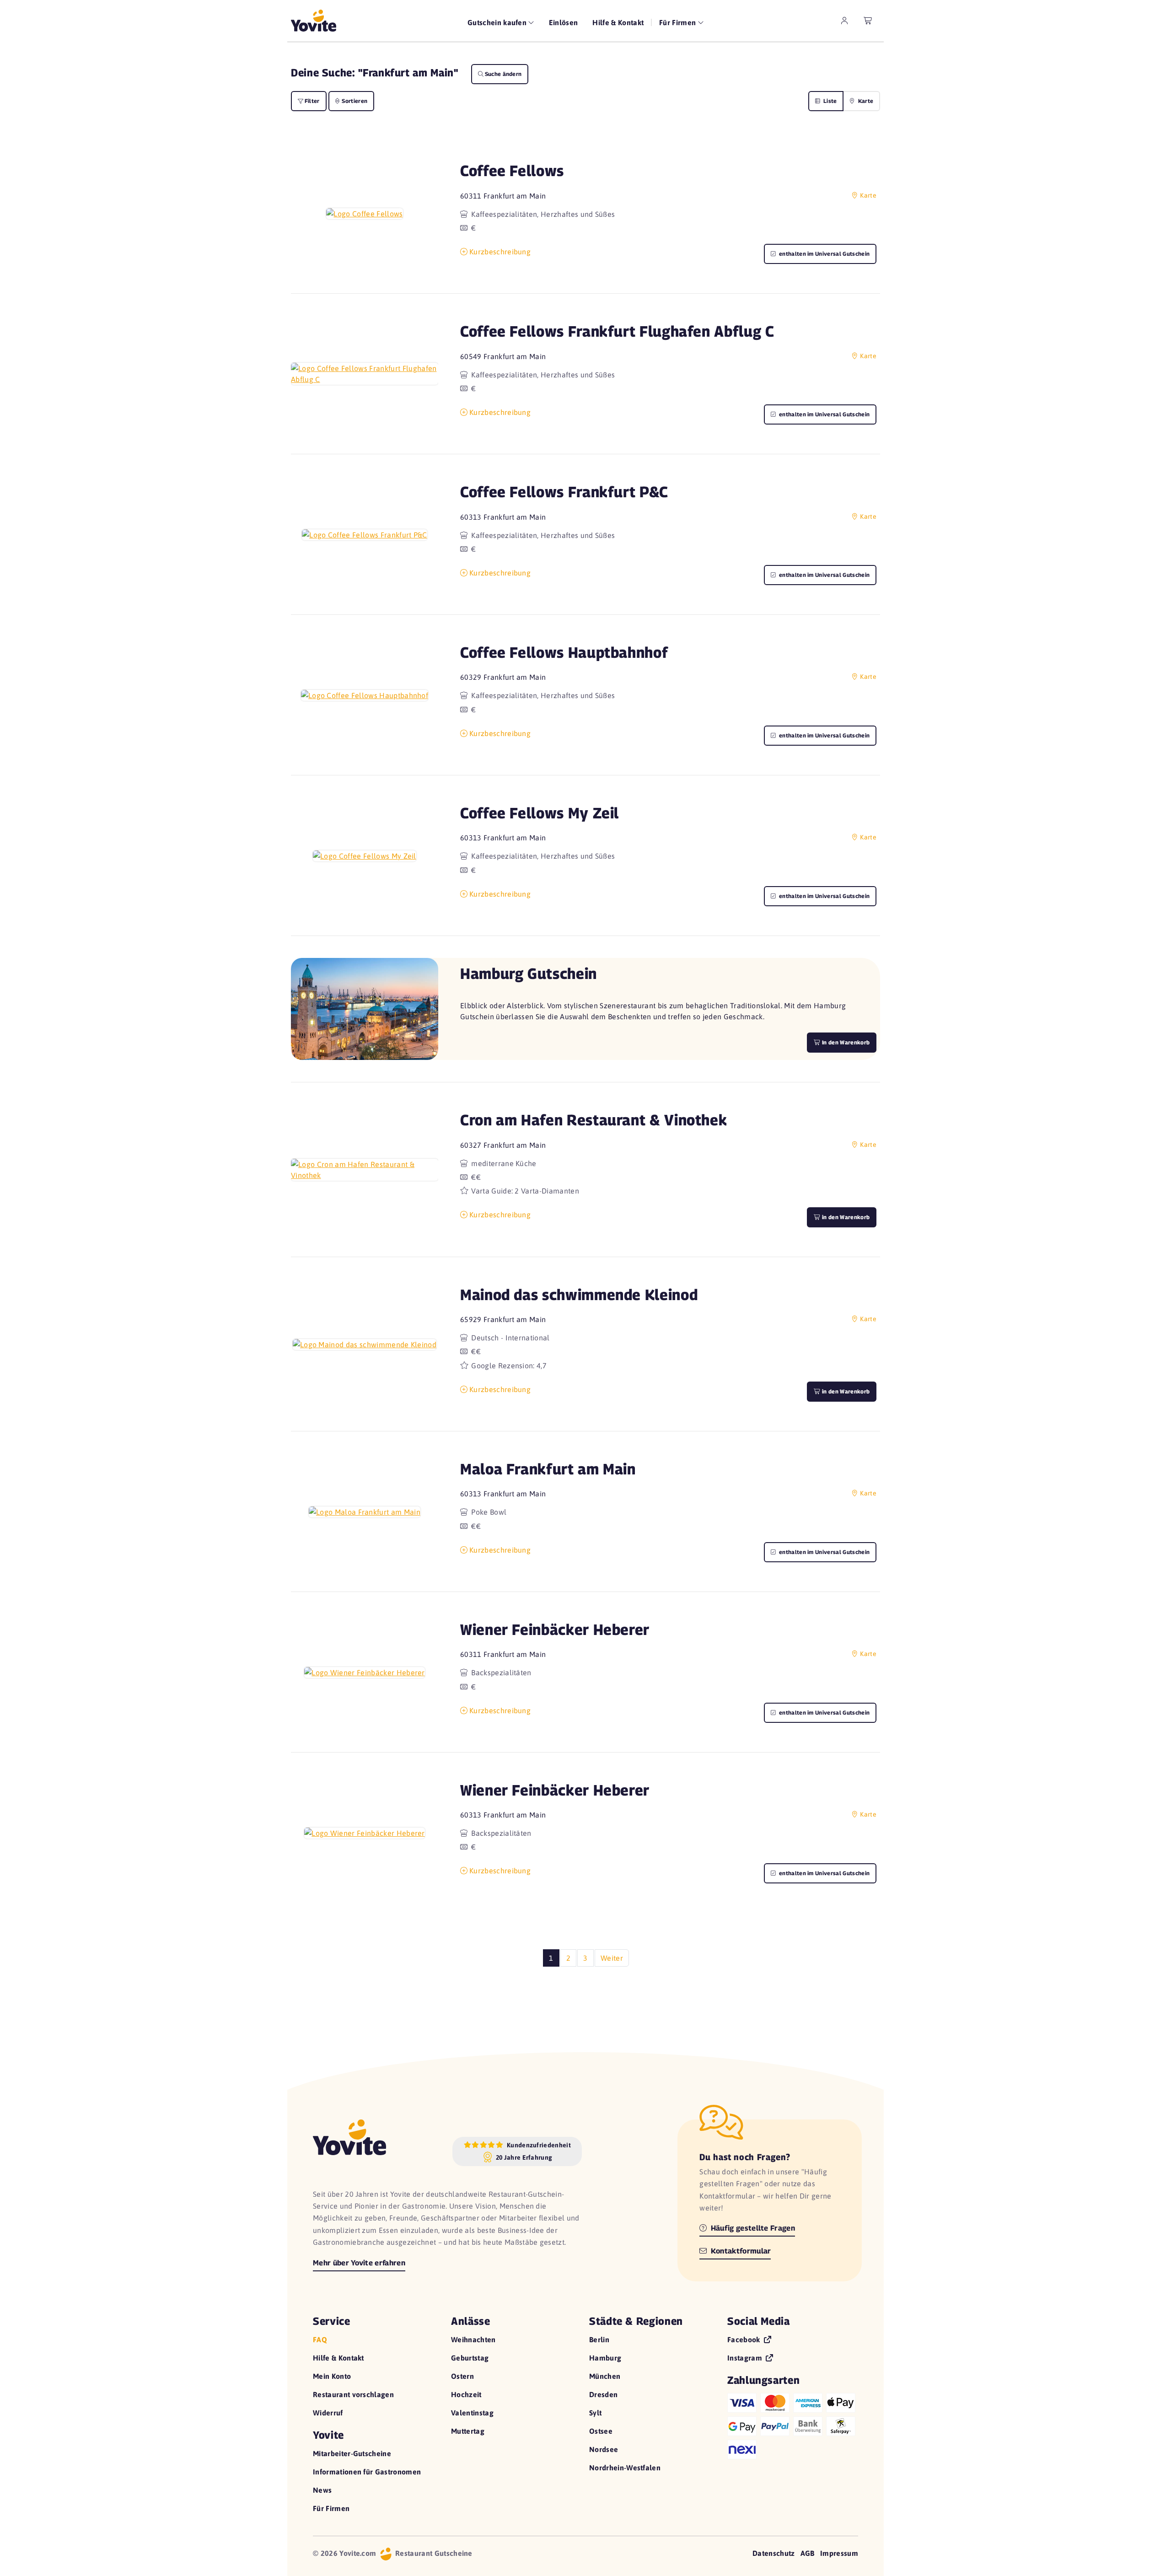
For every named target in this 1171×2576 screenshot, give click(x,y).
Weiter (612, 1958)
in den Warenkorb (845, 1217)
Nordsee (604, 2449)
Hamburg (605, 2358)
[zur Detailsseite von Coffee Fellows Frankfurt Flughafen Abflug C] (365, 374)
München (605, 2376)
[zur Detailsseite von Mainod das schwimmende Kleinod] (365, 1344)
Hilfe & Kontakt (618, 22)
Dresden (603, 2394)
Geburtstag (470, 2358)
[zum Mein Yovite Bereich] (844, 21)
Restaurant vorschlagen (353, 2394)
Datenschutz (774, 2553)
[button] (365, 213)
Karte (865, 101)
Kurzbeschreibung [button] (500, 252)
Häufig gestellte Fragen (752, 2228)
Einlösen (564, 22)
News (322, 2490)
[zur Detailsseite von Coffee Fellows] (364, 213)
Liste (830, 101)
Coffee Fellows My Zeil (540, 813)
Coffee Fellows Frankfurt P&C (564, 492)
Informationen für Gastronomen (367, 2472)
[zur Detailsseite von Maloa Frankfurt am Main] (365, 1511)
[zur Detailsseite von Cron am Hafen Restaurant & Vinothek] (365, 1170)
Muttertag (468, 2431)
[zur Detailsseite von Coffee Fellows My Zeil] (365, 855)
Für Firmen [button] (679, 22)
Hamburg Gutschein (529, 973)
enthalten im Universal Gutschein (824, 254)
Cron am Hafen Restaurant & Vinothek (594, 1120)
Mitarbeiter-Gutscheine (352, 2453)
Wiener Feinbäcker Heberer (555, 1629)
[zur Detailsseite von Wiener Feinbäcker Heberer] (365, 1672)
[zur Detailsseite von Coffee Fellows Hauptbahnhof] (365, 695)
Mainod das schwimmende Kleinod (579, 1294)
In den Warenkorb (845, 1042)
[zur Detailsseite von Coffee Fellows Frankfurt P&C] (365, 534)
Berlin (599, 2339)
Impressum (839, 2553)
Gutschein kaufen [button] (498, 22)
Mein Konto (332, 2376)
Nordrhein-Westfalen (625, 2468)
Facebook (745, 2339)
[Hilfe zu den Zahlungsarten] (793, 2424)
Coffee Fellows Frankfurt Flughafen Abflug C (617, 331)
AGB (808, 2553)
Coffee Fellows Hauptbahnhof (564, 652)
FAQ (320, 2339)
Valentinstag (472, 2413)
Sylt (595, 2413)
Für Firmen (331, 2508)
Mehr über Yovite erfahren (359, 2263)
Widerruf (328, 2413)
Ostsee (601, 2431)
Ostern (462, 2376)
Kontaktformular (740, 2251)
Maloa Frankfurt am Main (548, 1469)
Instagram (746, 2358)
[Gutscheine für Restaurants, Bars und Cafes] (314, 21)
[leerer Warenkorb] (868, 21)
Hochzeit (466, 2394)
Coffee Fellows (512, 170)
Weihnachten (473, 2339)
